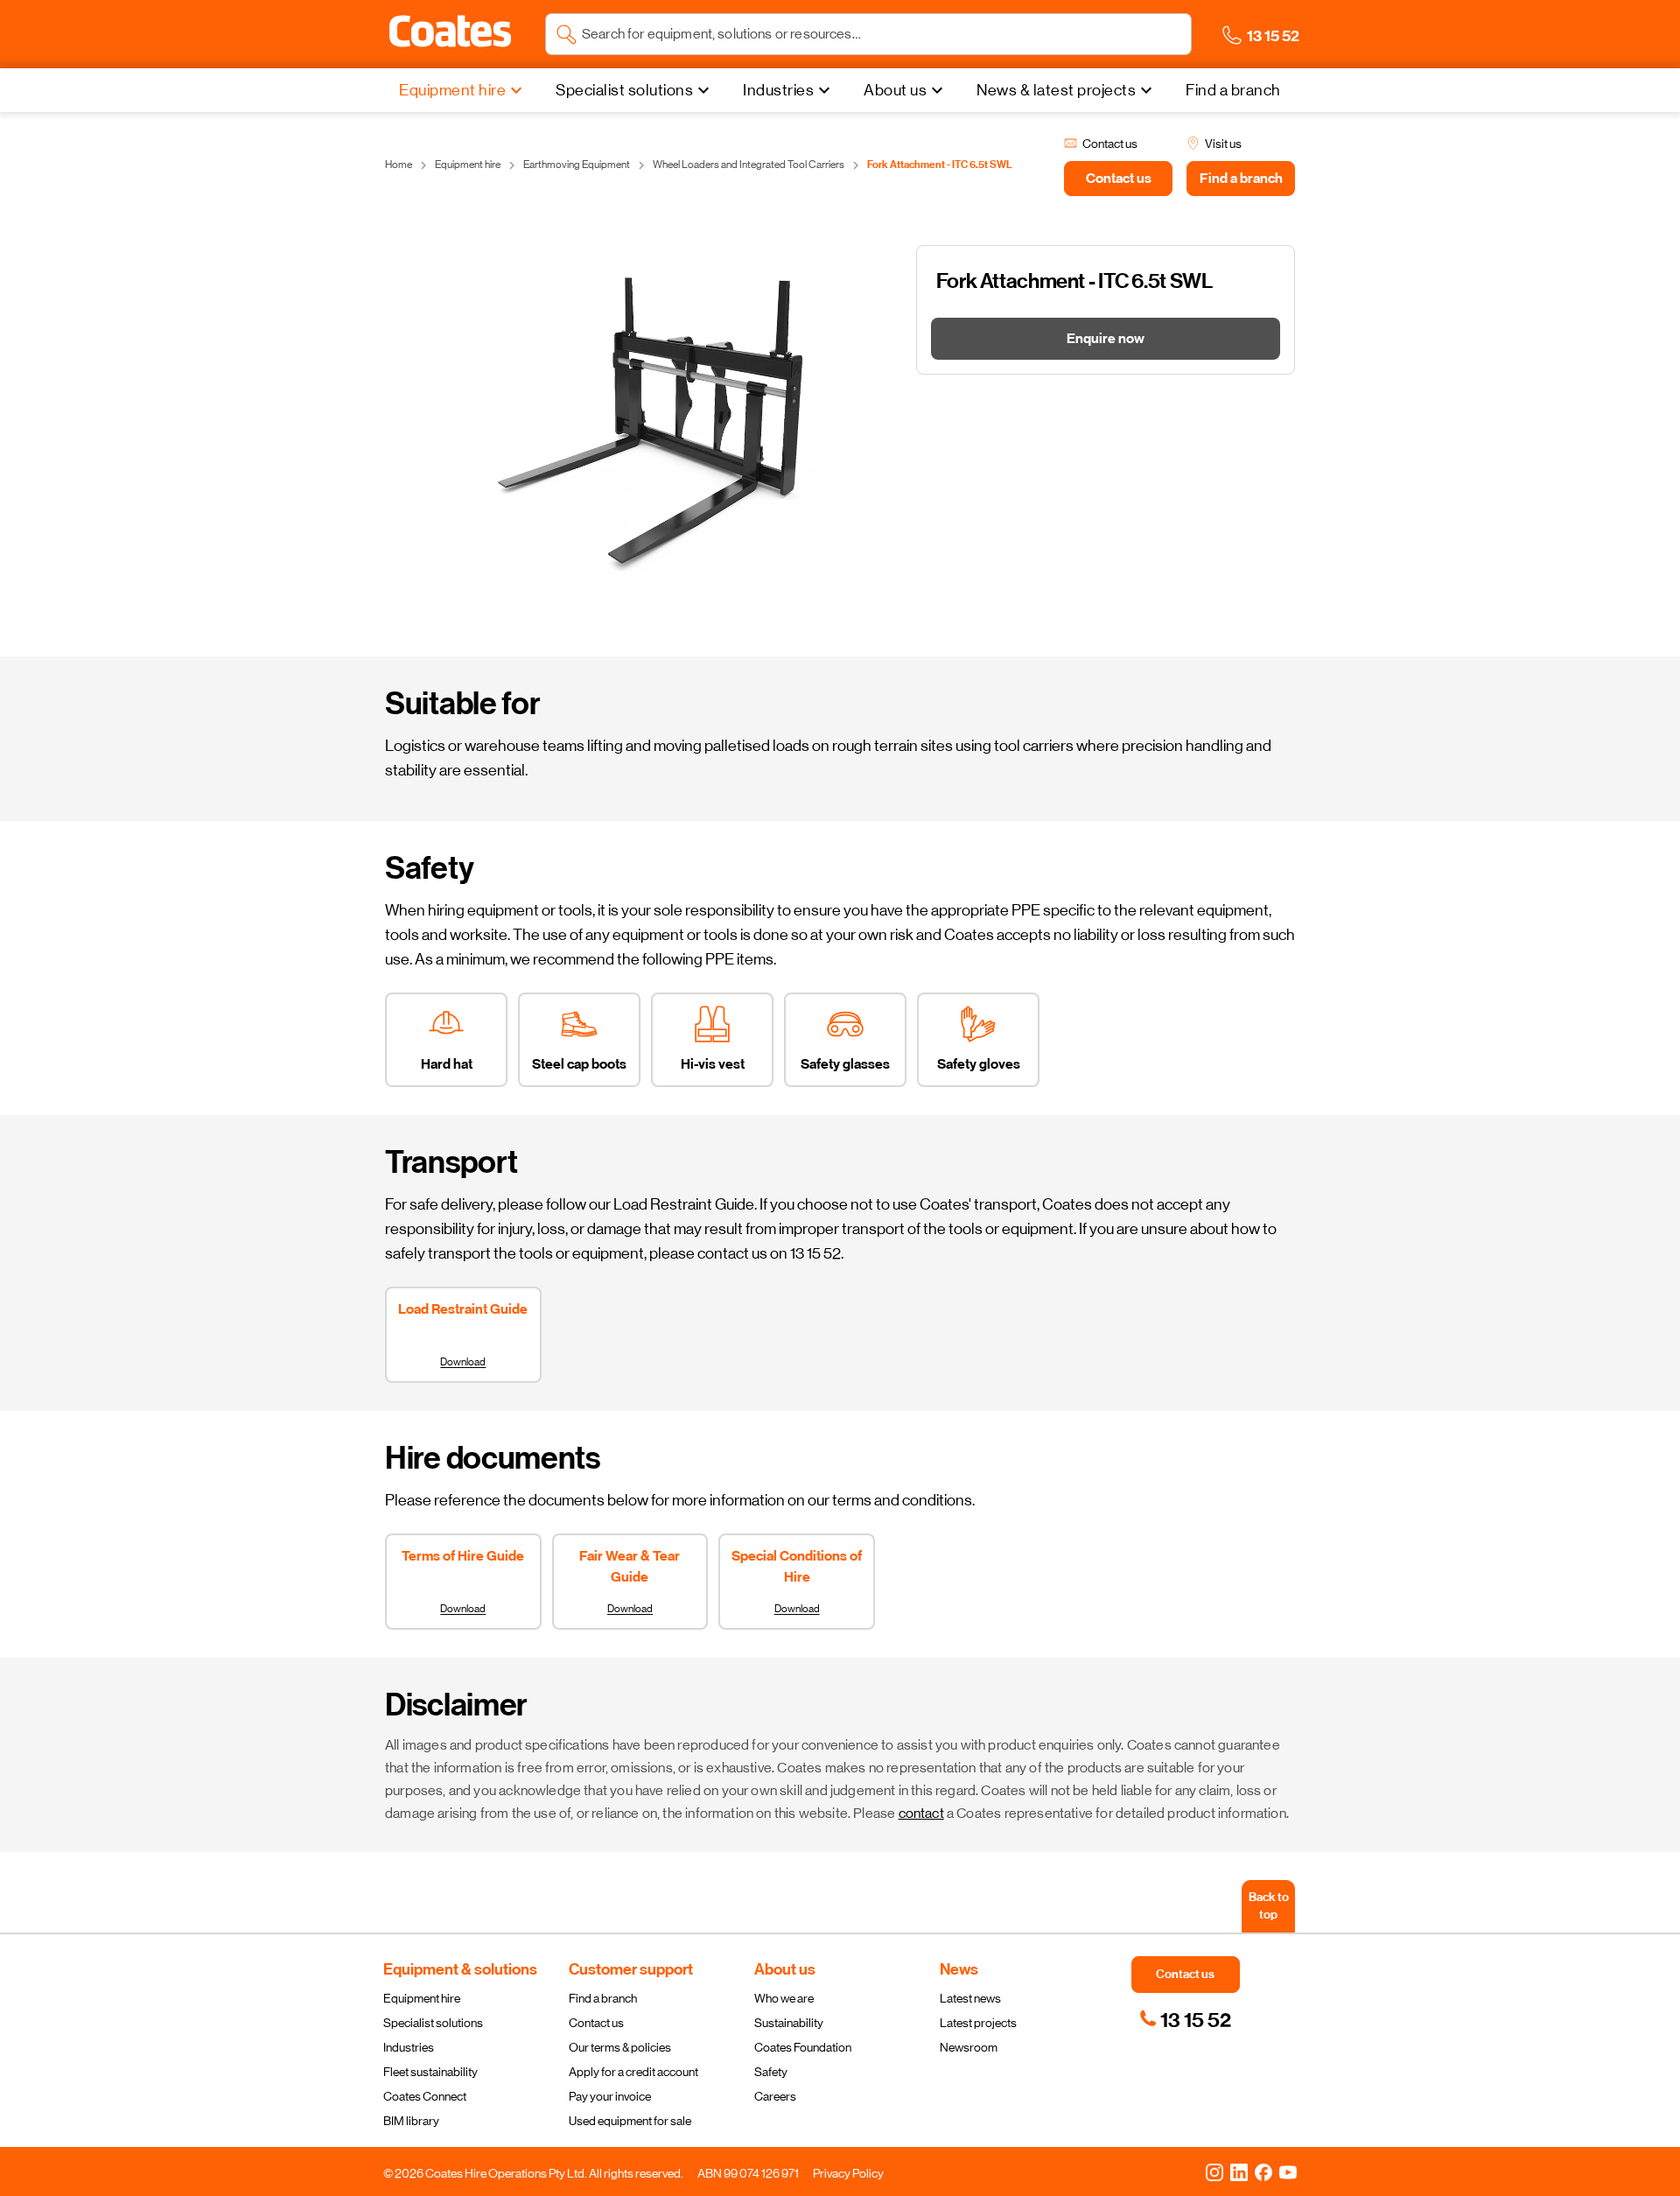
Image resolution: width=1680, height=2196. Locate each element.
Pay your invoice (610, 2096)
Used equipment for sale (630, 2121)
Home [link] (399, 165)
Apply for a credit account (633, 2072)
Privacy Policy (848, 2173)
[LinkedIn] (1239, 2171)
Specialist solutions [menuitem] (624, 90)
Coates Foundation (803, 2047)
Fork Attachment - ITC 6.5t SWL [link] (940, 165)
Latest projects (978, 2023)
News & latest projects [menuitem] (1056, 90)
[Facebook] (1263, 2171)
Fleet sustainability (430, 2072)
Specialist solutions (433, 2023)
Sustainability (789, 2023)
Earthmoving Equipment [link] (577, 165)
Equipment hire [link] (468, 165)
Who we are (784, 1998)
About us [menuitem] (895, 90)
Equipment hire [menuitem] (452, 90)
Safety (771, 2072)
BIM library (411, 2121)
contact (921, 1813)
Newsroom (969, 2047)
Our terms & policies (620, 2047)
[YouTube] (1288, 2171)
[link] (1185, 2020)
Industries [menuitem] (778, 90)
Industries (409, 2047)
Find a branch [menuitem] (1233, 90)
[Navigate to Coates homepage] (450, 35)
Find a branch (603, 1998)
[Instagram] (1214, 2171)
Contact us (596, 2023)
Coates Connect (425, 2096)
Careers (775, 2096)
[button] (450, 32)
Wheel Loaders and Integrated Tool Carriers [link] (749, 165)
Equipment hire (422, 1998)
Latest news (970, 1998)
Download (463, 1362)
